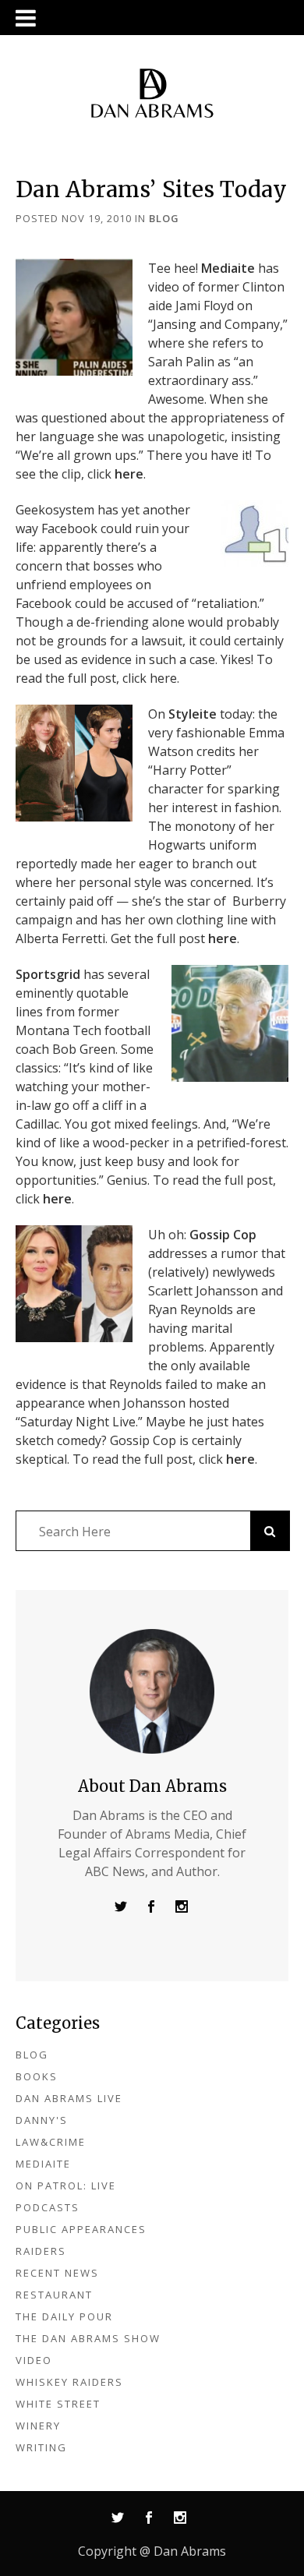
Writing (41, 2447)
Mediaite (228, 268)
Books (37, 2076)
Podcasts (48, 2207)
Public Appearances (81, 2229)
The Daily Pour (64, 2316)
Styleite (193, 714)
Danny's (42, 2120)
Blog (164, 218)
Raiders (41, 2251)
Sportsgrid (48, 974)
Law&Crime (51, 2142)
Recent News (57, 2273)
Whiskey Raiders (69, 2382)
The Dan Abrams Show (88, 2338)
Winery (38, 2426)
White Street (58, 2404)
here (129, 474)
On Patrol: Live (66, 2186)
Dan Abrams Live (69, 2098)
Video (34, 2360)
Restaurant (54, 2295)
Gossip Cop (223, 1235)
